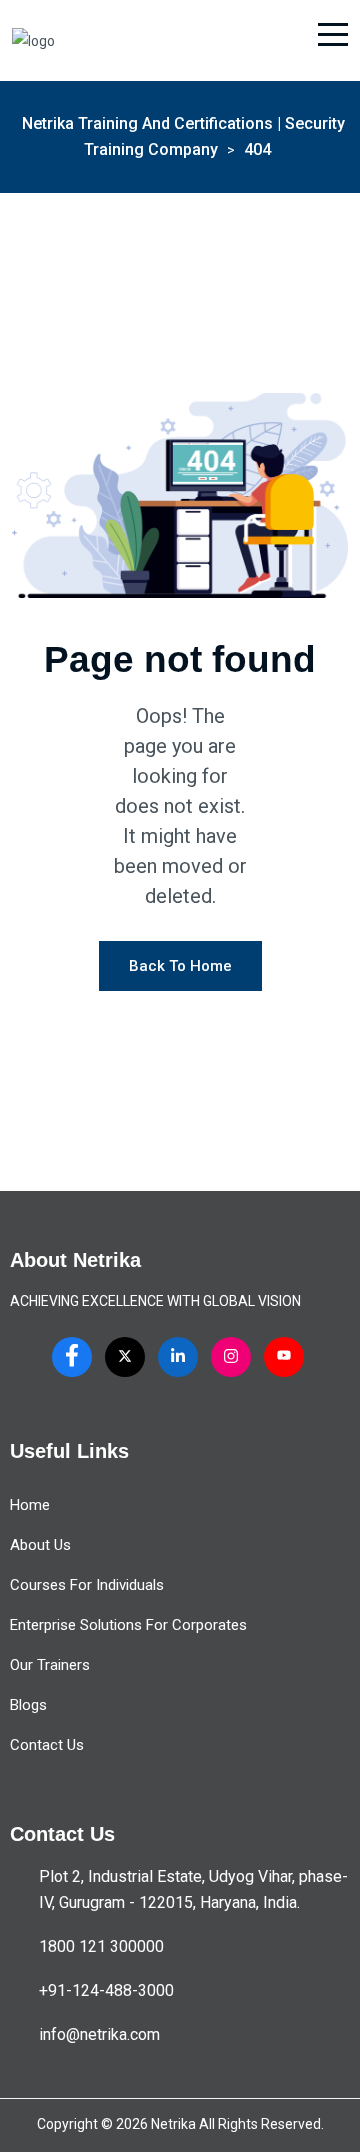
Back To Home (180, 966)
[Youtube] (284, 1357)
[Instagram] (231, 1357)
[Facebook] (72, 1357)
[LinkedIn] (178, 1357)
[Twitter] (125, 1357)
